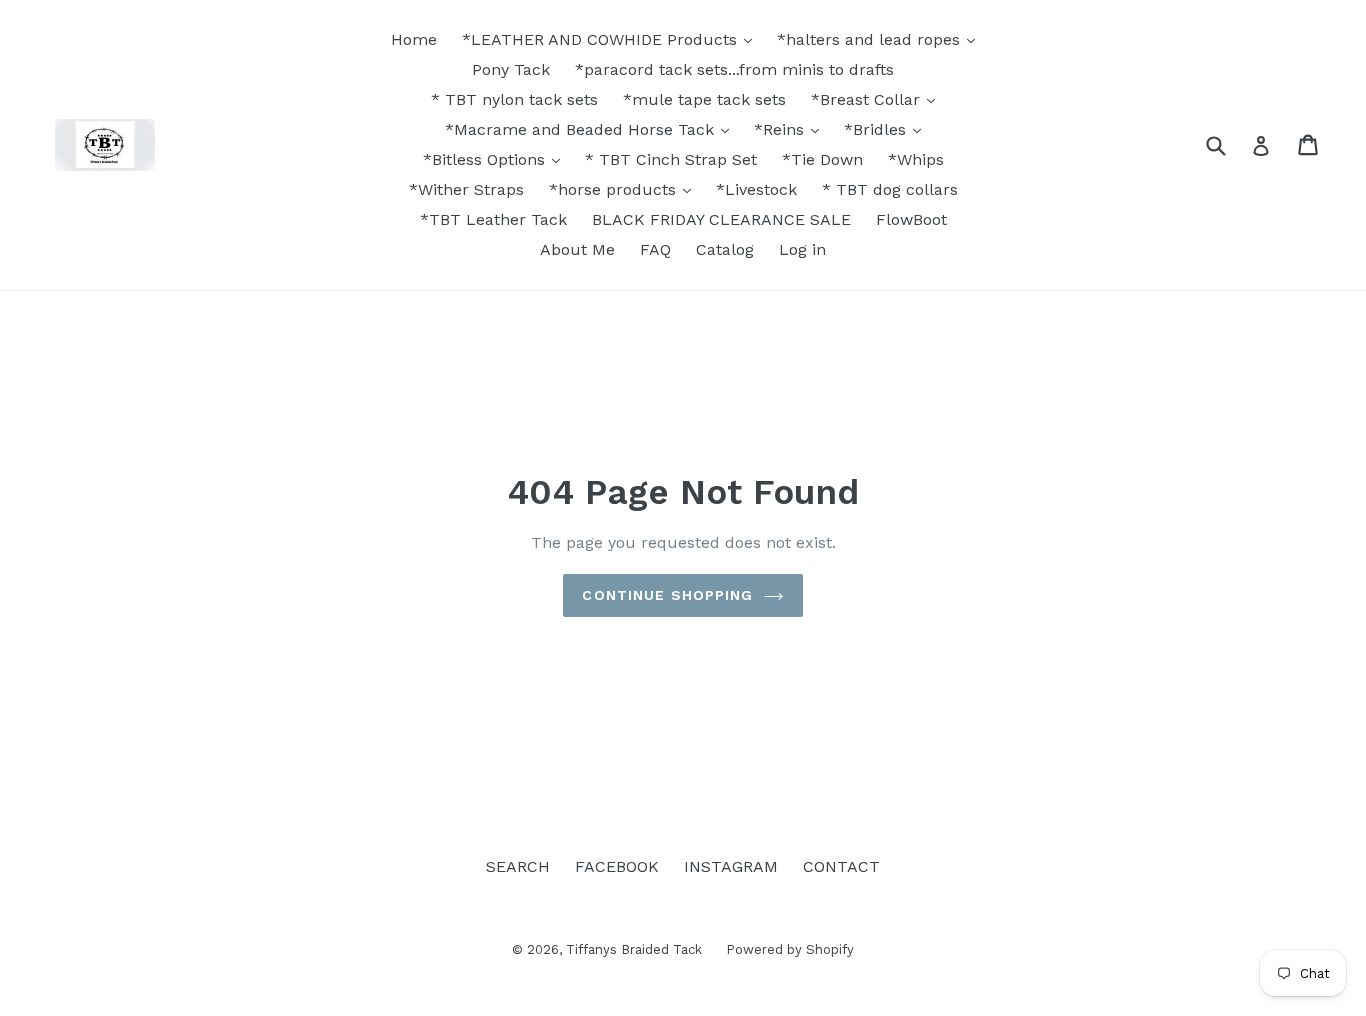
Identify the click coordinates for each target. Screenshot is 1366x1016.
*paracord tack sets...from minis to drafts (734, 69)
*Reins (781, 129)
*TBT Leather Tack (493, 219)
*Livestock (756, 189)
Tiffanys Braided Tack (636, 949)
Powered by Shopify (790, 949)
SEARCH (518, 866)
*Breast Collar (868, 99)
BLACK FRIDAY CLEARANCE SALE (721, 219)
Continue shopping (667, 595)
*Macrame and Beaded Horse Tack (582, 129)
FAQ (655, 249)
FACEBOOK (617, 866)
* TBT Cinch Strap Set (671, 159)
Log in (802, 249)
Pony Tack (511, 69)
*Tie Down (822, 159)
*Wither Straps (466, 189)
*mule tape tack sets (704, 99)
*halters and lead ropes (871, 39)
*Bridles (877, 129)
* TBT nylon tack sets (514, 99)
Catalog (725, 249)
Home (414, 39)
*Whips (916, 159)
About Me (577, 249)
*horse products (615, 189)
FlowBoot (911, 219)
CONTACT (841, 866)
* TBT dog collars (890, 189)
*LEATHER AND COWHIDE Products (602, 39)
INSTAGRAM (731, 866)
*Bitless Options (486, 159)
